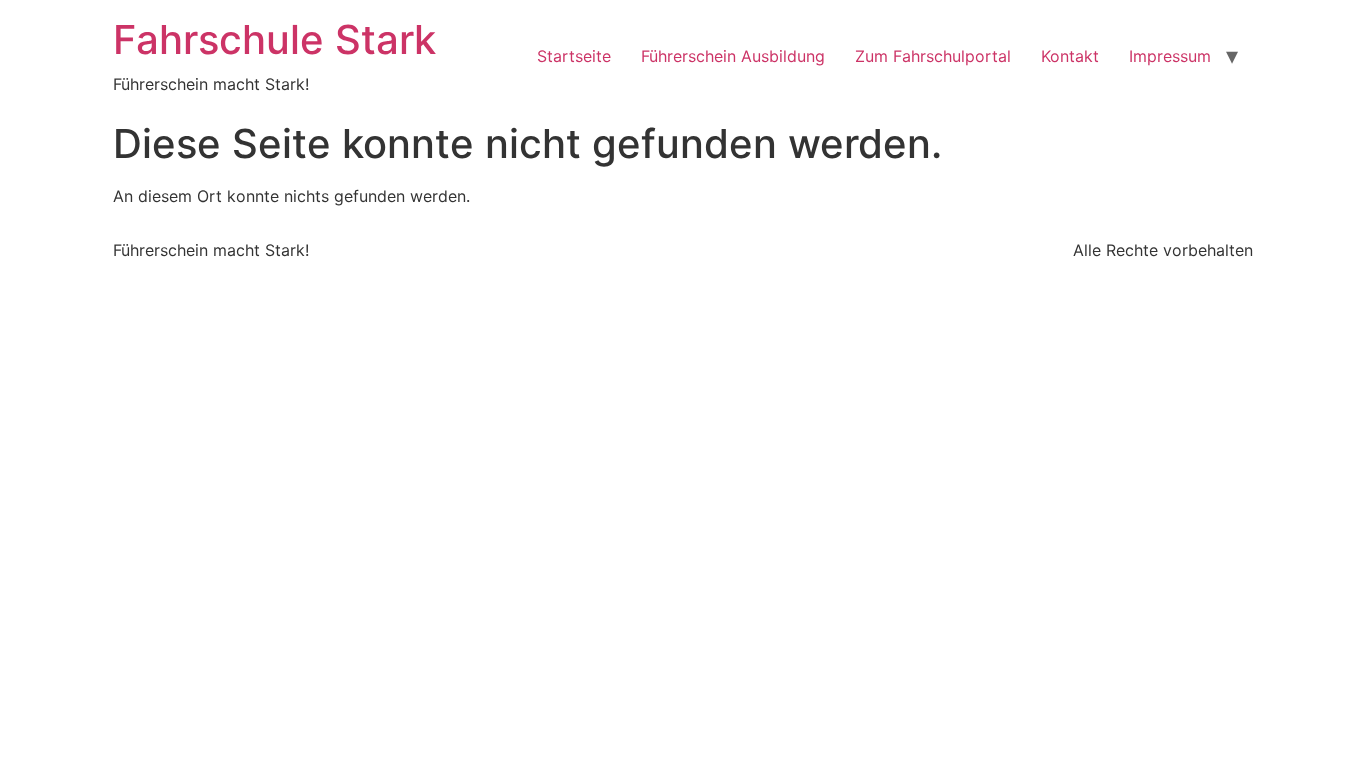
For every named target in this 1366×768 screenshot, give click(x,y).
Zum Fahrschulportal (933, 56)
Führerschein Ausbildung (733, 56)
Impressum (1170, 56)
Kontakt (1070, 56)
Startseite (574, 56)
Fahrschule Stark (274, 39)
